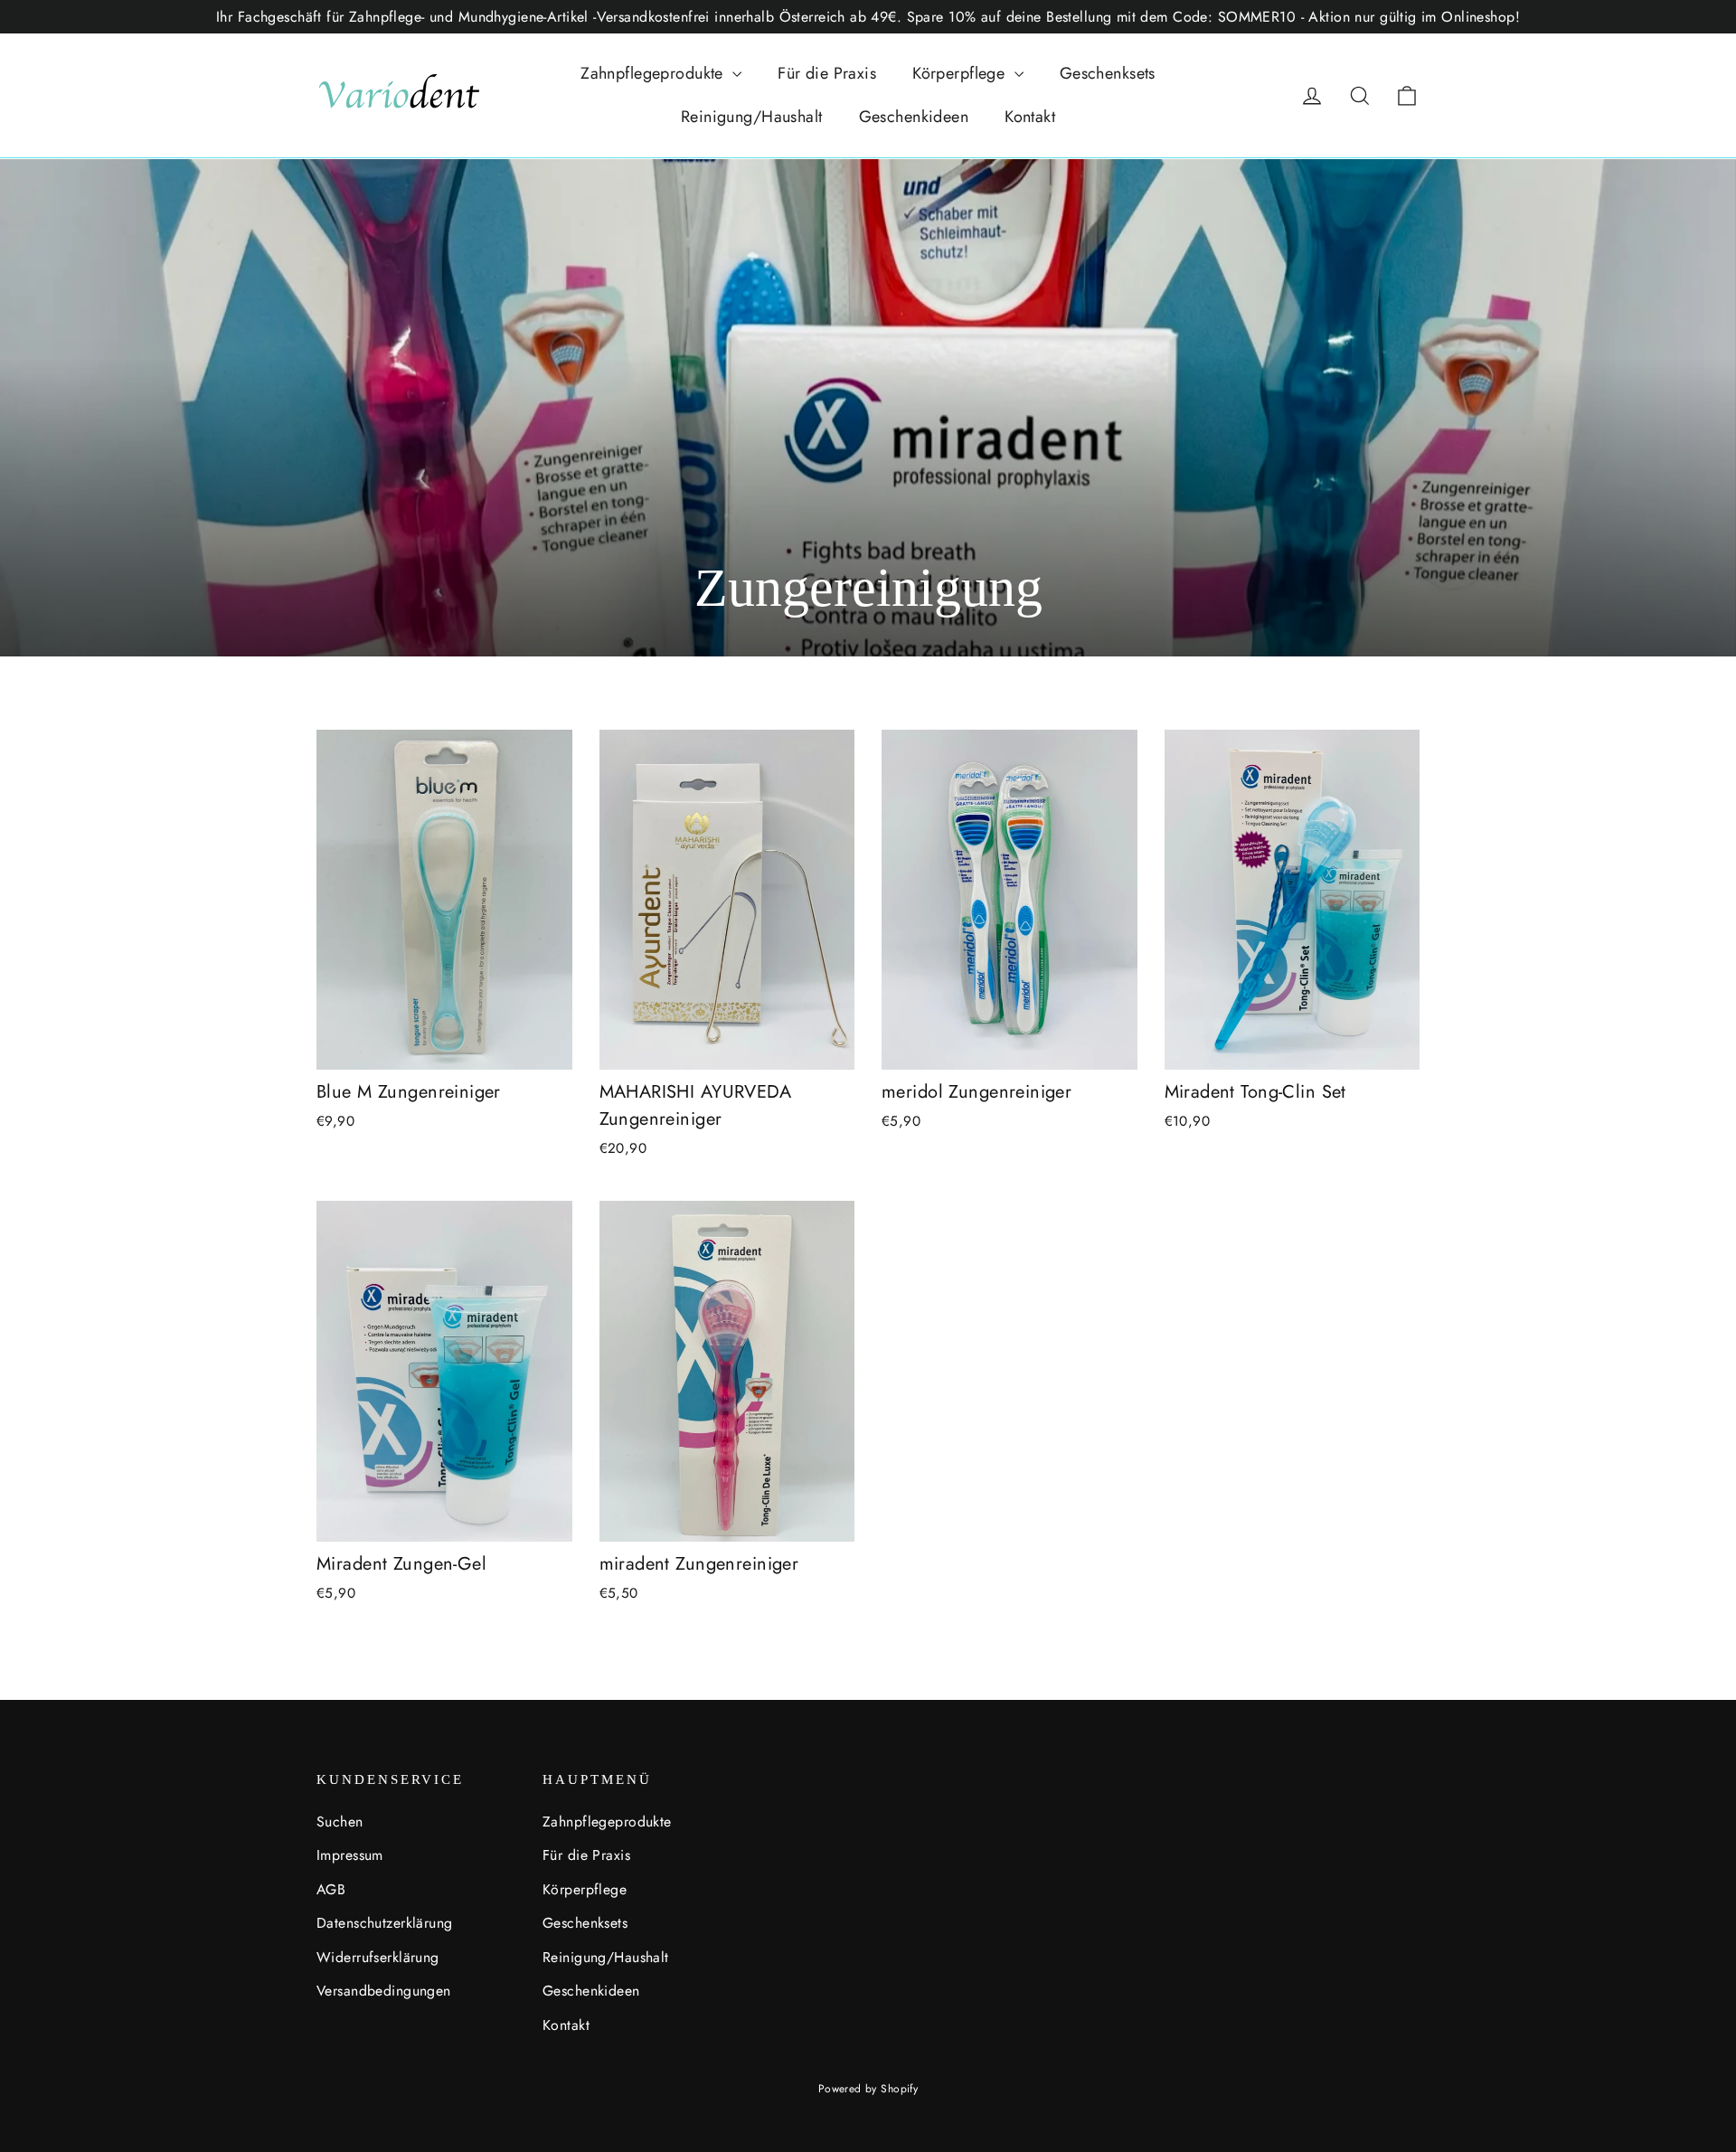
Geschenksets (1108, 73)
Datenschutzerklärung (385, 1923)
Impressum (350, 1855)
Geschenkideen (914, 117)
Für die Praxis (827, 73)
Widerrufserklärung (378, 1957)
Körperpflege (961, 73)
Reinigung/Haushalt (752, 117)
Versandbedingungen (384, 1991)
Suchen (340, 1822)
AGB (331, 1889)
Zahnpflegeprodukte (654, 73)
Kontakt (1030, 117)
